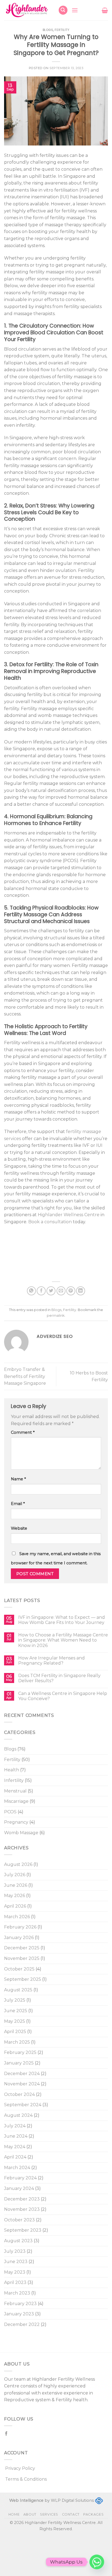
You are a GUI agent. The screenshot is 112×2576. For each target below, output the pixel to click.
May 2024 (15, 2147)
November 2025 (22, 1958)
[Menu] (75, 10)
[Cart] (105, 10)
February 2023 (20, 2304)
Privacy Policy (20, 2468)
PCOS (10, 1812)
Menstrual (15, 1791)
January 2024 (19, 2188)
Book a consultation (50, 1222)
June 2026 (16, 1885)
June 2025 (16, 2011)
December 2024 (22, 2074)
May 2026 (15, 1896)
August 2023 (18, 2241)
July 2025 (15, 2000)
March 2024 (17, 2168)
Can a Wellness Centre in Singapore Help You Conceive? (63, 1696)
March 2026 (17, 1917)
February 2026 (20, 1927)
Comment (23, 1432)
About (30, 2514)
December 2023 (22, 2199)
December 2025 (22, 1948)
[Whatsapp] (97, 2562)
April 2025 (15, 2032)
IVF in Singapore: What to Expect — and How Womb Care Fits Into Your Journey (62, 1620)
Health (12, 1770)
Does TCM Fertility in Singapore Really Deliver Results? (59, 1678)
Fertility (12, 1760)
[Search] (63, 10)
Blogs (10, 1749)
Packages (93, 2514)
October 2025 (19, 1969)
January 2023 (19, 2314)
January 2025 (19, 2063)
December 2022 (22, 2324)
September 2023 (23, 2230)
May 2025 (15, 2021)
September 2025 (23, 1979)
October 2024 (19, 2094)
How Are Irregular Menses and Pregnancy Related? (52, 1661)
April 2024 (15, 2157)
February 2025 (20, 2052)
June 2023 (16, 2262)
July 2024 (15, 2126)
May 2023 (15, 2272)
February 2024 (20, 2178)
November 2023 (22, 2209)
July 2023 (15, 2251)
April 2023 (15, 2282)
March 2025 (17, 2042)
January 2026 (19, 1938)
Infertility (14, 1780)
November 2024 (22, 2084)
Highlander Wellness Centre (69, 1215)
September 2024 (23, 2105)
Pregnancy (16, 1822)
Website (19, 1528)
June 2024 (16, 2136)
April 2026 (15, 1906)
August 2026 (18, 1864)
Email (18, 1504)
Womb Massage (21, 1833)
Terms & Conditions (26, 2479)
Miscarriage (16, 1801)
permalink (56, 1315)
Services (49, 2514)
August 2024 (18, 2115)
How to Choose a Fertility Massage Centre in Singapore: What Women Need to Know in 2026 (63, 1640)
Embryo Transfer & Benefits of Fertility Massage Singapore (25, 1376)
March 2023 (17, 2293)
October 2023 (19, 2220)
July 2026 (15, 1875)
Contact (71, 2514)
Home (14, 2514)
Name (18, 1479)
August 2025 (18, 1990)
